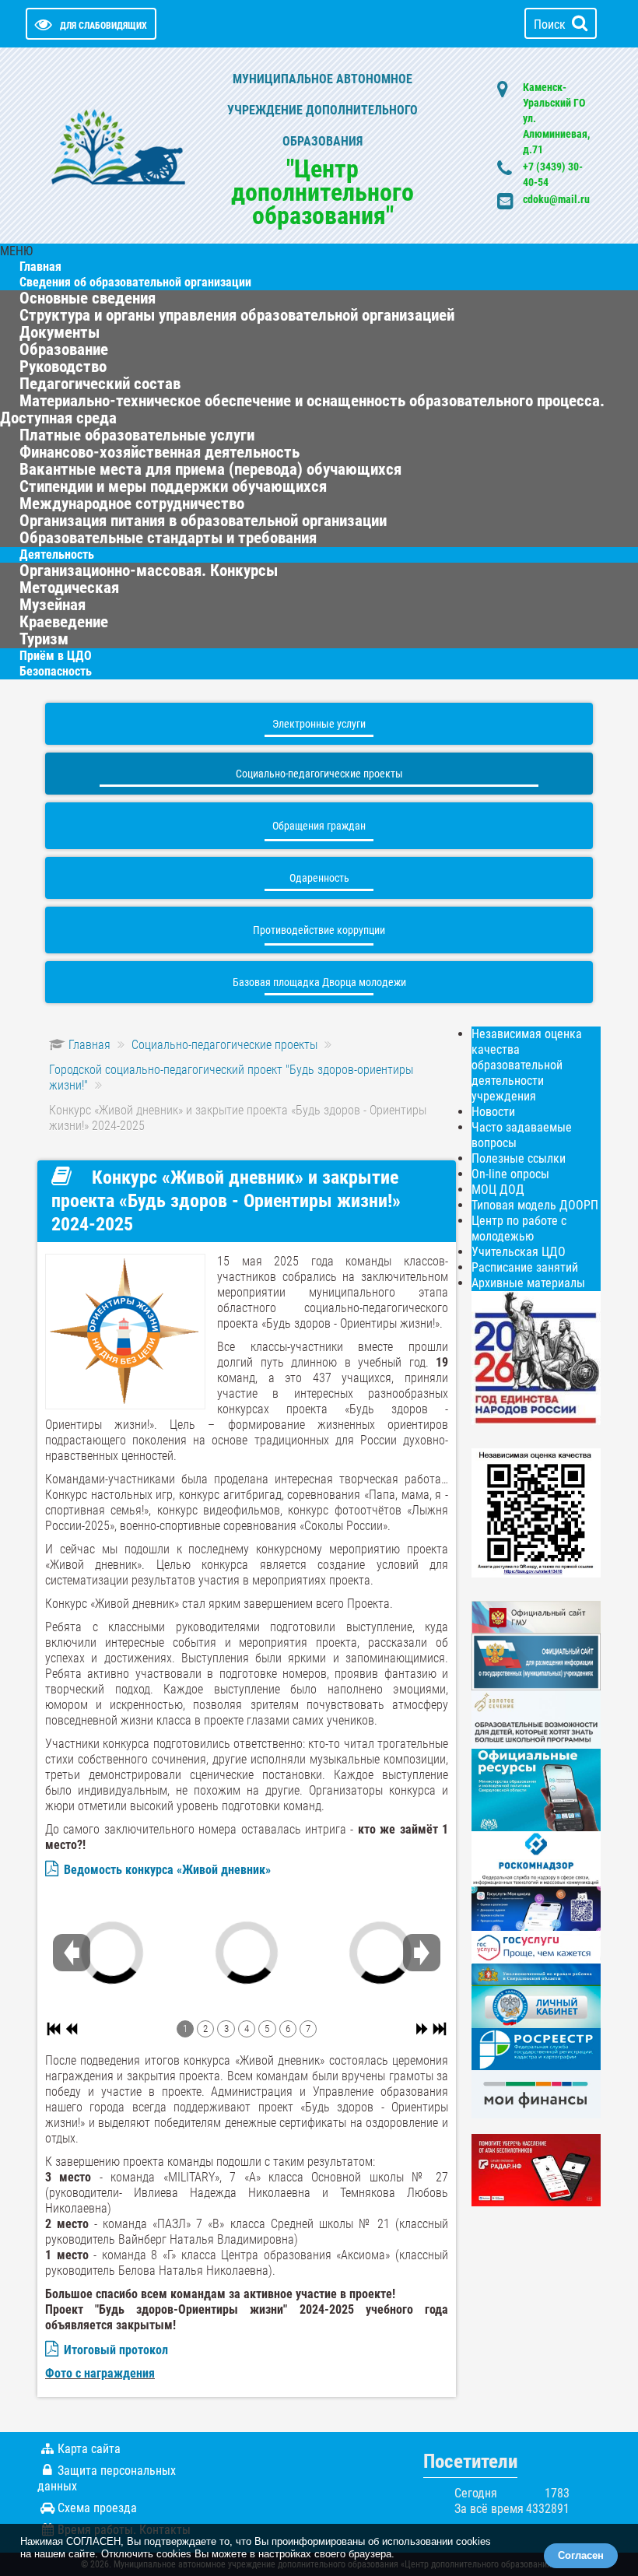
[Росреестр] (536, 2049)
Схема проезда (97, 2508)
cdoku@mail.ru (556, 199)
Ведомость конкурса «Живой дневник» (167, 1870)
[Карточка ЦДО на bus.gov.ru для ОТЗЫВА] (536, 1661)
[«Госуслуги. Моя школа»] (536, 1908)
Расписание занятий (525, 1267)
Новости (493, 1112)
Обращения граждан (319, 826)
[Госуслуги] (536, 1946)
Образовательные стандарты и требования (168, 538)
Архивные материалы (528, 1283)
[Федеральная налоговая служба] (536, 2006)
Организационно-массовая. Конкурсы (149, 570)
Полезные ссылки (519, 1158)
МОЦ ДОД (498, 1190)
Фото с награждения (100, 2373)
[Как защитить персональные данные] (536, 1858)
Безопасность (56, 671)
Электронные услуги (319, 724)
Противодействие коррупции (319, 930)
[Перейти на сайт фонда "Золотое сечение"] (536, 1719)
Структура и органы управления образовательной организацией (237, 315)
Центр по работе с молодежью (519, 1228)
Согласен (581, 2555)
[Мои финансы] (536, 2093)
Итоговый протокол (116, 2350)
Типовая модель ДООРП (535, 1205)
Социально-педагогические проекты (319, 774)
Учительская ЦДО (519, 1252)
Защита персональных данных (107, 2478)
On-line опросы (510, 1174)
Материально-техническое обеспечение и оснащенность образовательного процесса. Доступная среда (302, 409)
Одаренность (319, 878)
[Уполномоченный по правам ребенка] (536, 1974)
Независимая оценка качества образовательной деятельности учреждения (527, 1065)
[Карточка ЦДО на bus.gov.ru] (536, 1616)
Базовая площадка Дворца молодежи (319, 982)
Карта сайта (89, 2449)
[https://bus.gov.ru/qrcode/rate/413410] (536, 1512)
